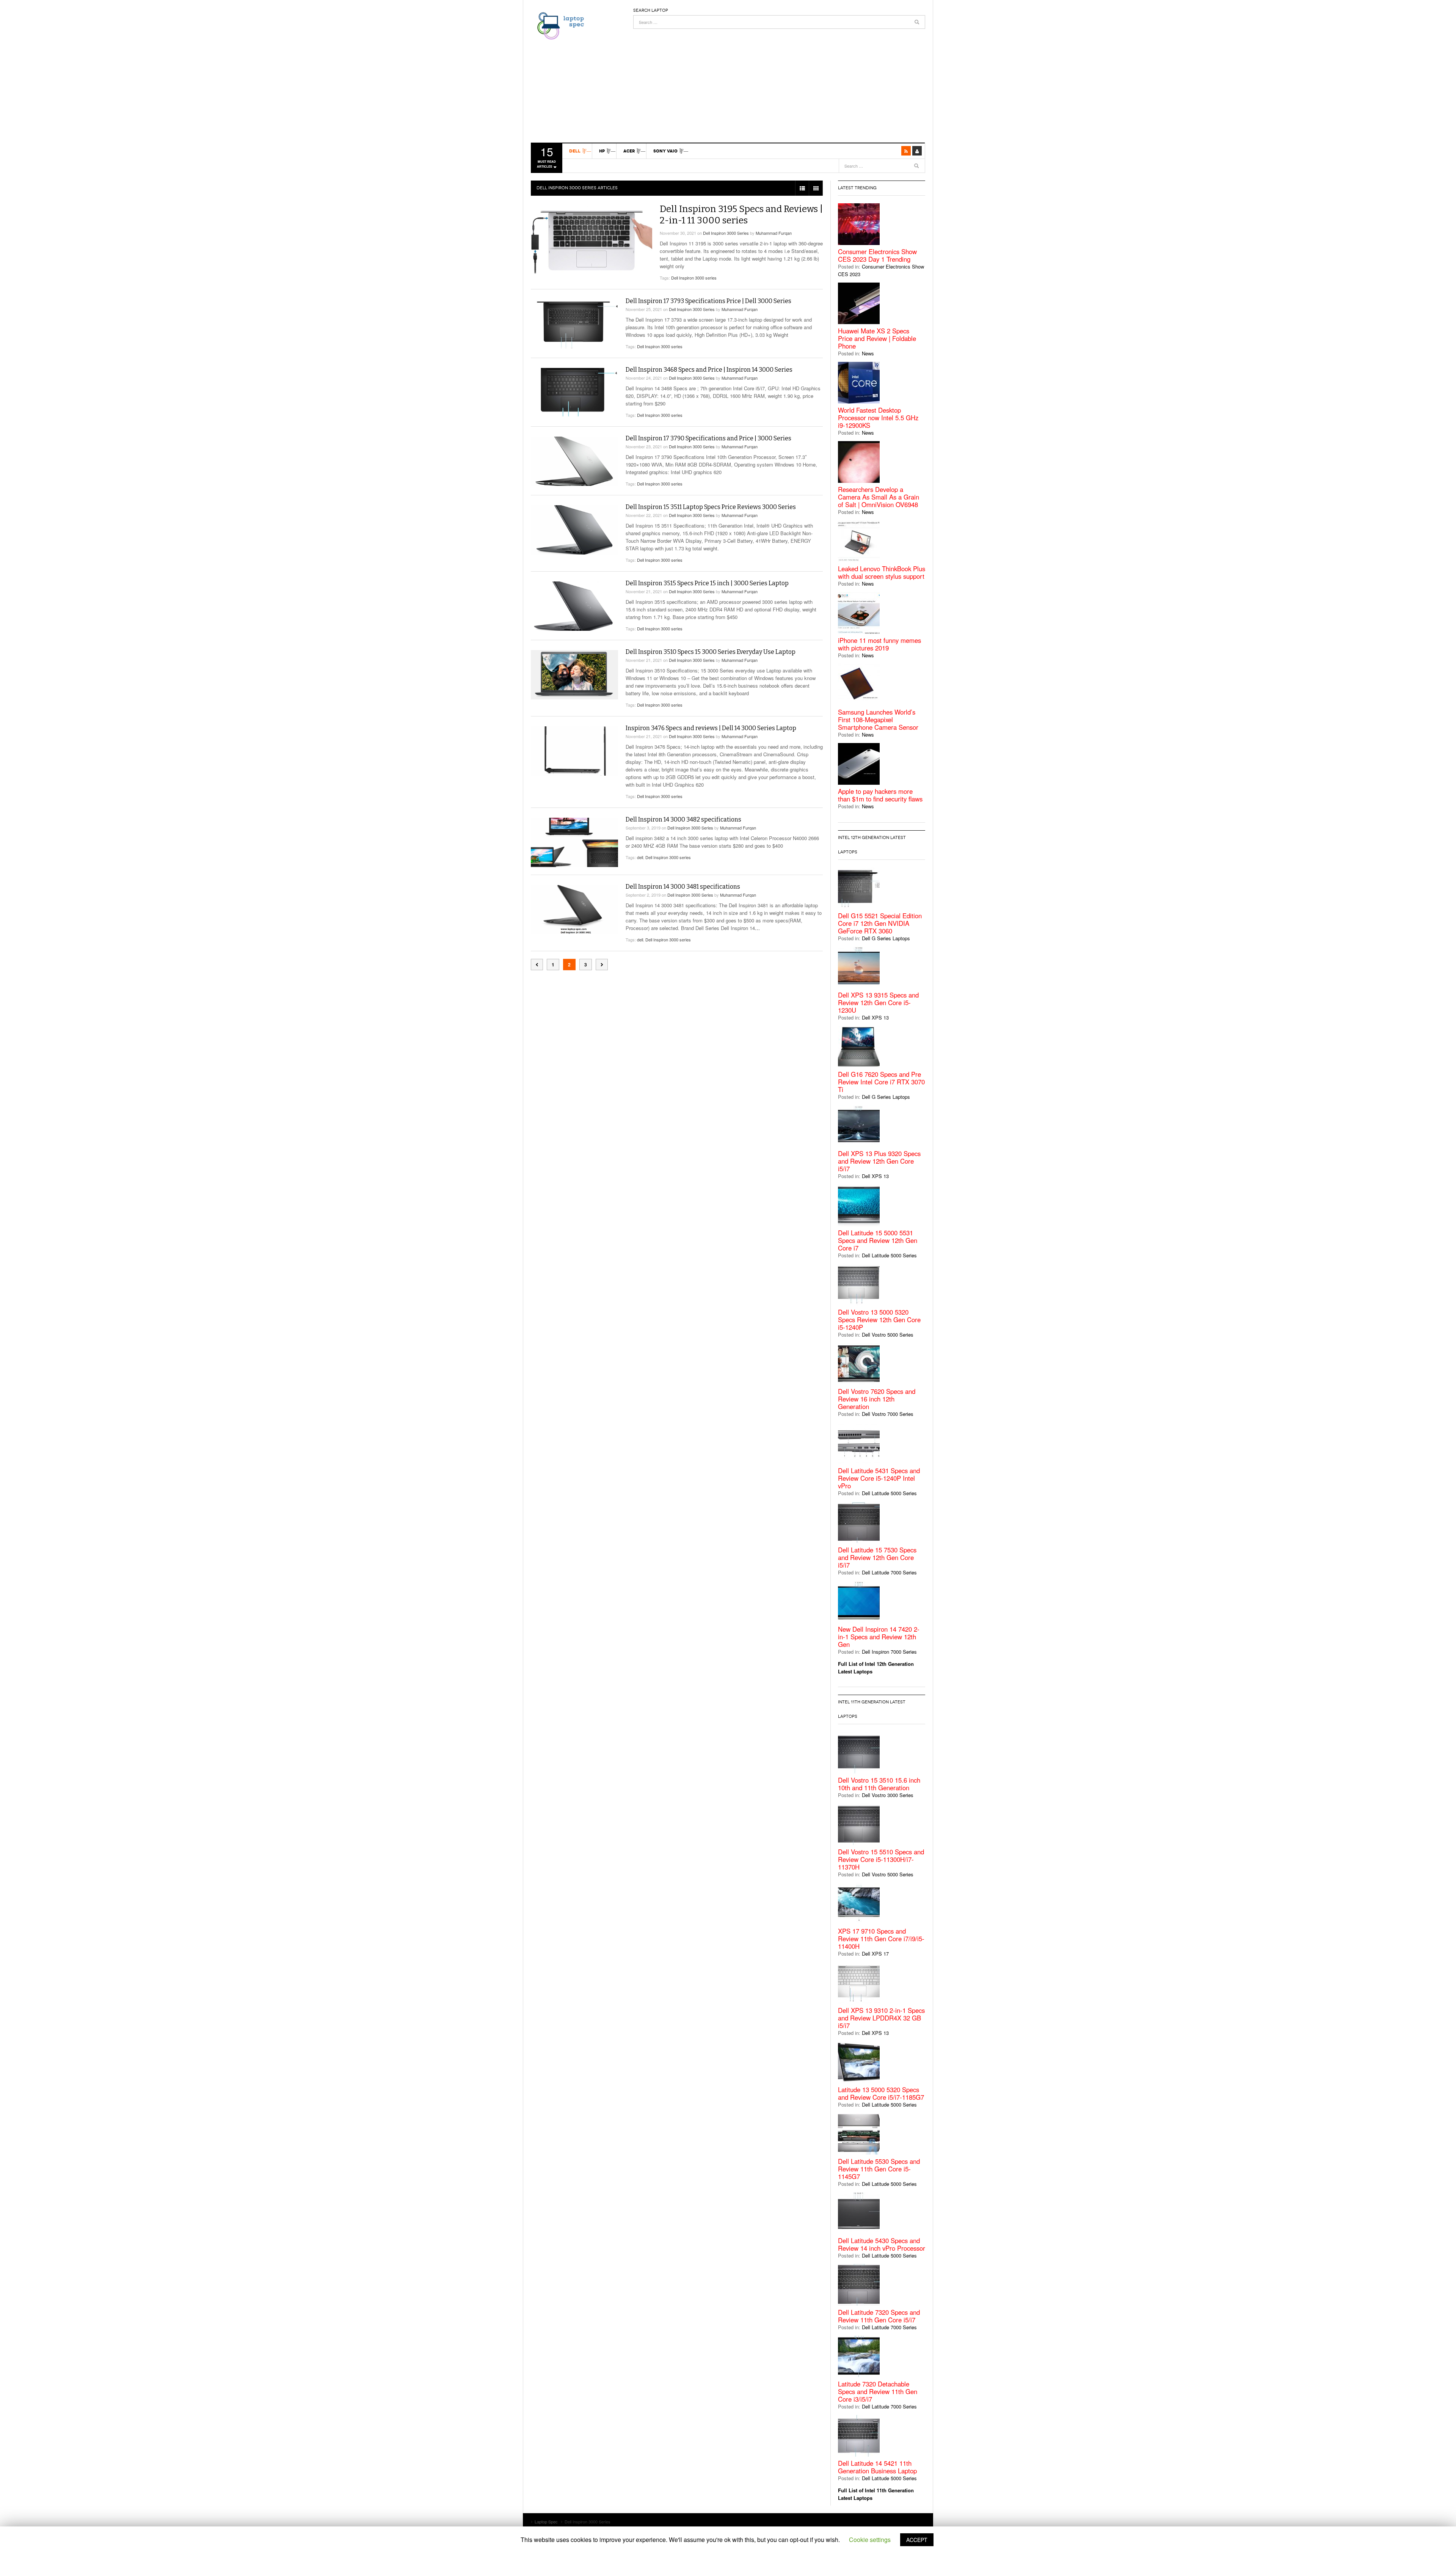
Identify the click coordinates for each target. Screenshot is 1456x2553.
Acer (629, 151)
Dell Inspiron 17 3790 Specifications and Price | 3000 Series (708, 438)
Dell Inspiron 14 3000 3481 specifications (683, 887)
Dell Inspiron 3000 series (694, 278)
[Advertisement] (779, 82)
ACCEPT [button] (917, 2540)
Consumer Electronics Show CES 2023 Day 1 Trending (877, 255)
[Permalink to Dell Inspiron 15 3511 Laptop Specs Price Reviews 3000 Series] (574, 530)
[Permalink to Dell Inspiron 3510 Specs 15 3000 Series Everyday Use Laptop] (574, 675)
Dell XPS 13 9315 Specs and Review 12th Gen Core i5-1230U (878, 1002)
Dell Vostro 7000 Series (888, 1414)
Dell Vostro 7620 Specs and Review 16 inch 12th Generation (877, 1399)
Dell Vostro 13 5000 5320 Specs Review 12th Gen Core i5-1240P (879, 1320)
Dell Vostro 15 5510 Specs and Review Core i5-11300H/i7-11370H (881, 1859)
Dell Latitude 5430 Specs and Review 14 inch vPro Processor (882, 2244)
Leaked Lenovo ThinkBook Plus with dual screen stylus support (882, 572)
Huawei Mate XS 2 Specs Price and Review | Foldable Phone (877, 338)
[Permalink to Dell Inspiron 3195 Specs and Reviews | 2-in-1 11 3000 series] (591, 240)
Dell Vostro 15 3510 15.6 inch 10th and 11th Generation (879, 1784)
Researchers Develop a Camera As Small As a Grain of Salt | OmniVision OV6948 (879, 497)
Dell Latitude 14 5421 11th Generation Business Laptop (877, 2467)
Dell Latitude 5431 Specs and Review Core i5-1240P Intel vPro (879, 1478)
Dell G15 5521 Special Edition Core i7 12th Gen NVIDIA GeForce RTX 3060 (880, 923)
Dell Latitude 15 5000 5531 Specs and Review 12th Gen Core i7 (878, 1240)
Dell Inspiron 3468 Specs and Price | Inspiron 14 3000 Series (709, 370)
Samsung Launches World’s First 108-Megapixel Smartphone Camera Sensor (878, 720)
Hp (602, 151)
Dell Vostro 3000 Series (888, 1795)
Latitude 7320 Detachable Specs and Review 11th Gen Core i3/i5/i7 (878, 2391)
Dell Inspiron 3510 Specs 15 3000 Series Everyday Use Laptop (711, 652)
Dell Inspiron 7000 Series (889, 1652)
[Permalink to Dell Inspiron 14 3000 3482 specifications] (574, 842)
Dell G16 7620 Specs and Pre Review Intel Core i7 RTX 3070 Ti (881, 1082)
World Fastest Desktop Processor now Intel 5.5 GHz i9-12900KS (878, 418)
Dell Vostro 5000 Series (888, 1335)
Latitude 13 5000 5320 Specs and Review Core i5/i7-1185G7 (881, 2093)
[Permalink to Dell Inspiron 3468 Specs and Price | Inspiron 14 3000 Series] (574, 392)
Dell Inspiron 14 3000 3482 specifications (683, 819)
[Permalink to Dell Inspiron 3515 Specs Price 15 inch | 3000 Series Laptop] (574, 606)
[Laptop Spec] (559, 25)
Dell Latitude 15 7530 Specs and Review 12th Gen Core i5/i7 (877, 1557)
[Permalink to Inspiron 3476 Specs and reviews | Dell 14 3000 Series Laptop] (574, 751)
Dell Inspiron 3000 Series (726, 233)
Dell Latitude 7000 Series (889, 1572)
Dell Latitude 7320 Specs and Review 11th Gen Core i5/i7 (879, 2316)
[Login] (917, 151)
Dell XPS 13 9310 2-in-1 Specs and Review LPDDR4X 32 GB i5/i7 (881, 2018)
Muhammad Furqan (774, 233)
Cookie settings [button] (870, 2540)
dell (640, 857)
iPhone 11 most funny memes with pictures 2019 (879, 644)
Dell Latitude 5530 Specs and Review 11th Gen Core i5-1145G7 (879, 2169)
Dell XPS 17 (875, 1954)
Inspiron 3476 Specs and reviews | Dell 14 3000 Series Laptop (711, 728)
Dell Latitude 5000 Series (889, 1255)
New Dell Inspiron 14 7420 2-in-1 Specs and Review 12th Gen (879, 1637)
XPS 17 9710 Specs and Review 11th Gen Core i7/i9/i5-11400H (881, 1939)
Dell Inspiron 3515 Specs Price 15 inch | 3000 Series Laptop (707, 583)
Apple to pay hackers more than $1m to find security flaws (880, 795)
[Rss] (906, 151)
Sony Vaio (665, 151)
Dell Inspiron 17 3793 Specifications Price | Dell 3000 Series (708, 301)
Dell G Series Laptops (886, 938)
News (868, 353)
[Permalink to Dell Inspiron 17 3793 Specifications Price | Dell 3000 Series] (574, 324)
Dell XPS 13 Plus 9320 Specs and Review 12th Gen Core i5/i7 (879, 1161)
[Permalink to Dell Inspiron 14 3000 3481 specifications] (574, 910)
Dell (575, 151)
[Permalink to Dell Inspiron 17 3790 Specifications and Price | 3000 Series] (574, 461)
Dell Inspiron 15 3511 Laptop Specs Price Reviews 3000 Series (711, 507)
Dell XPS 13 (875, 1017)
